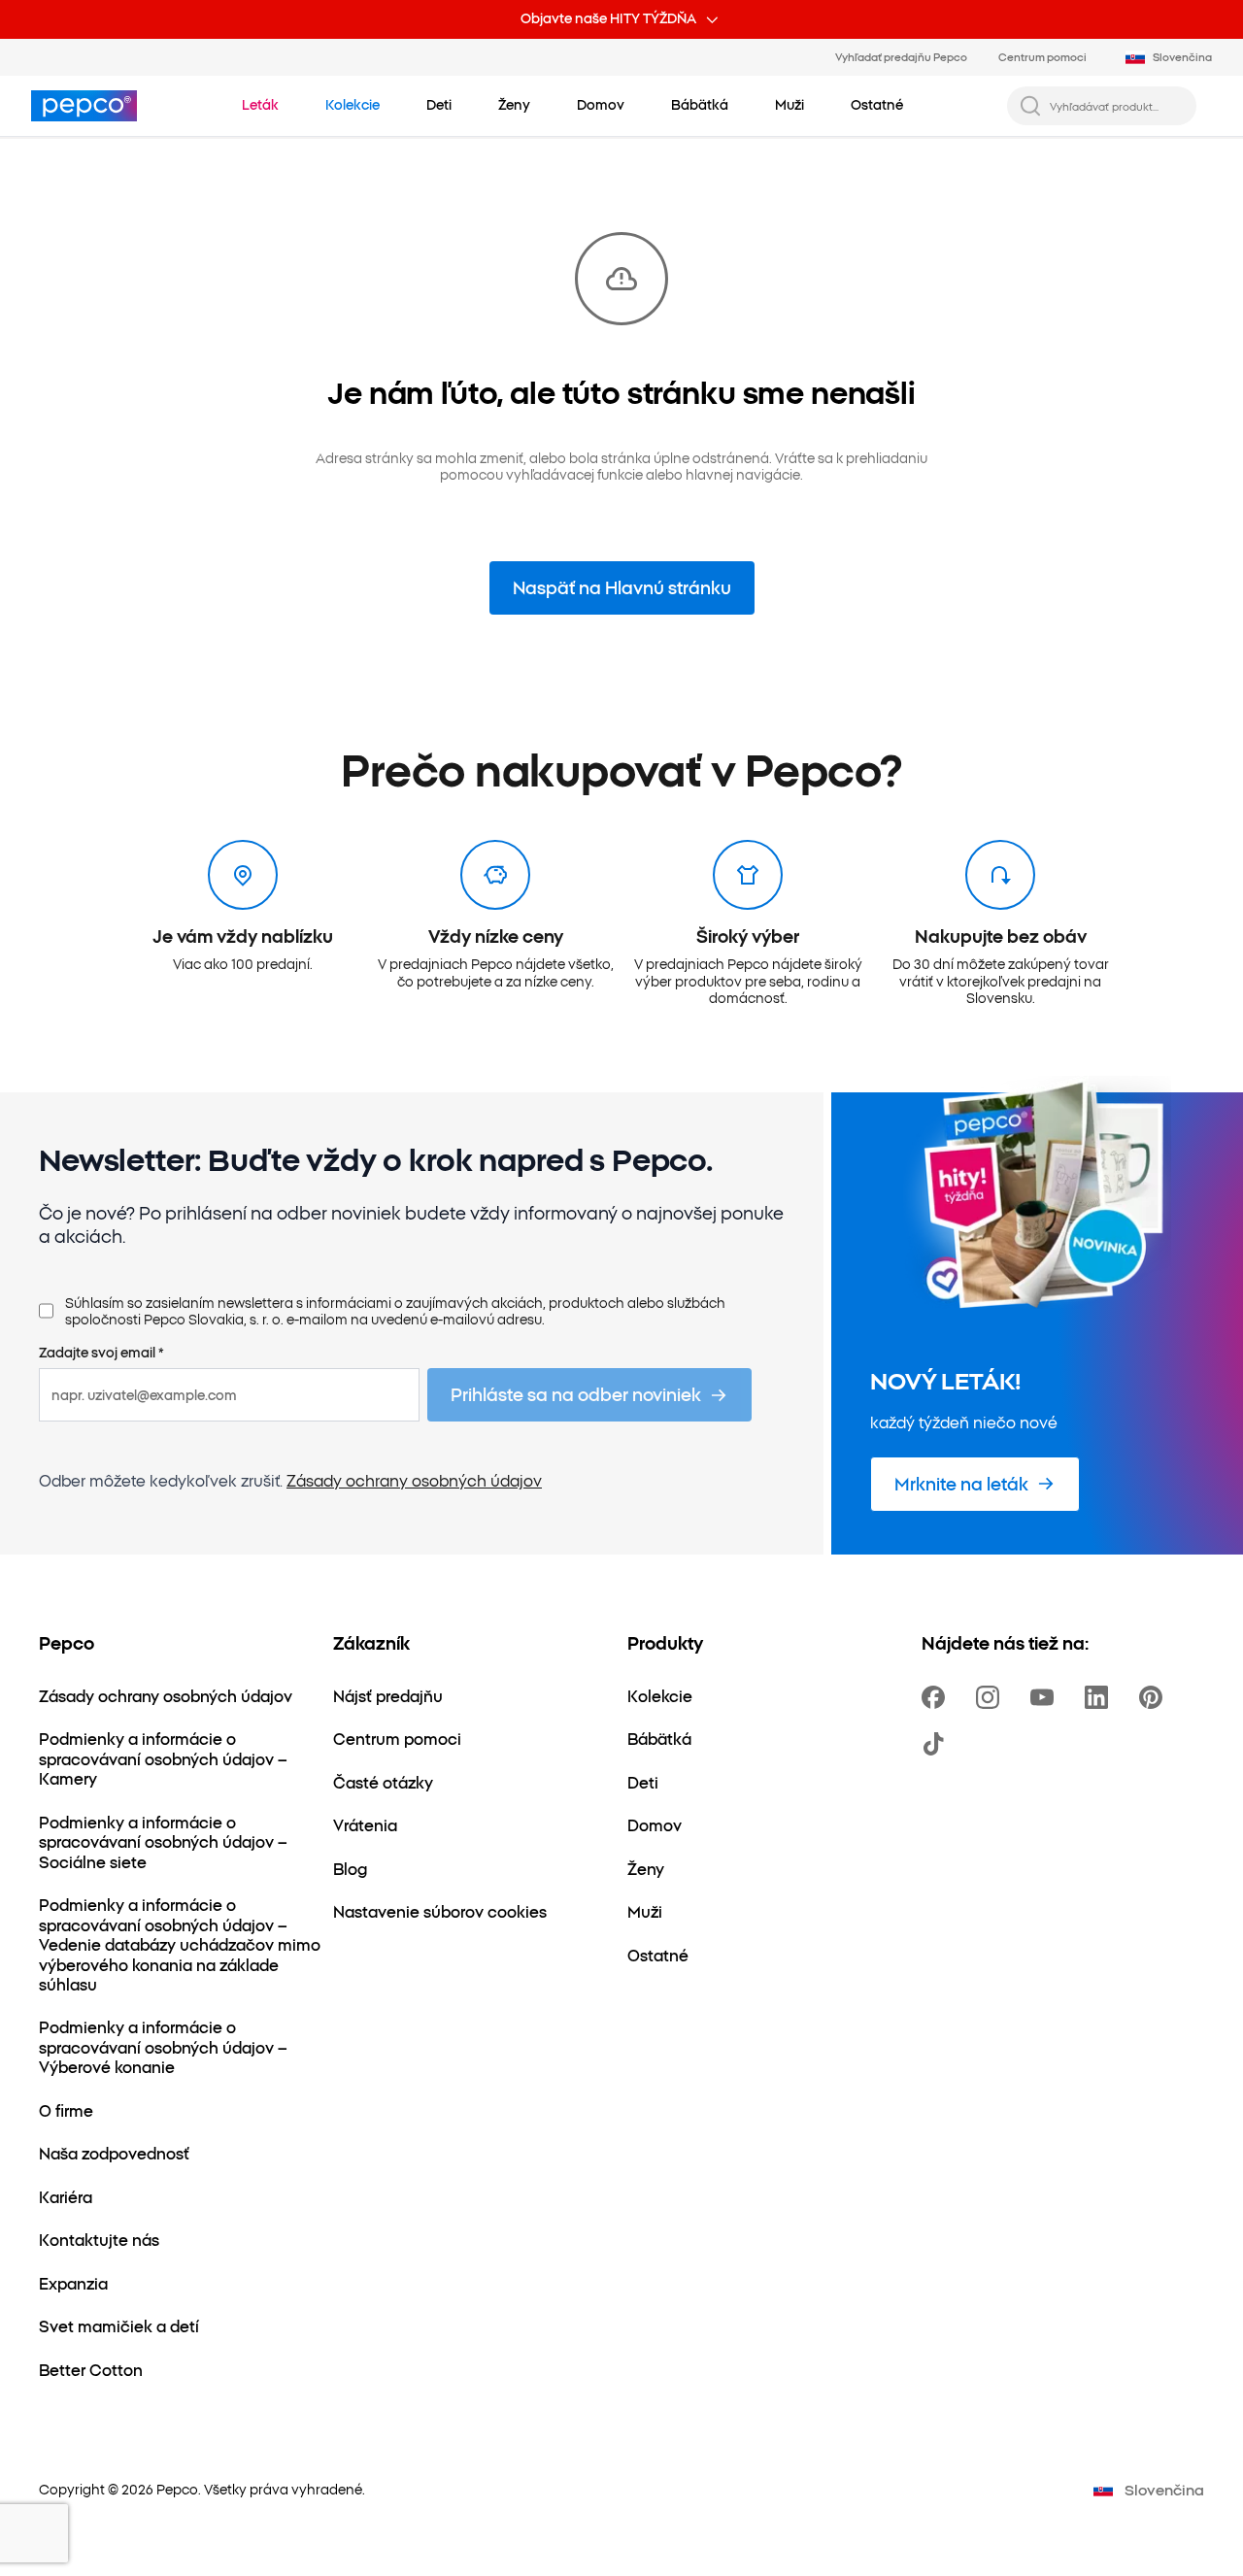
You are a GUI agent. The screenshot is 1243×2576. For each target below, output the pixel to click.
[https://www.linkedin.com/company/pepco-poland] (1100, 1697)
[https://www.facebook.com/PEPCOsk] (937, 1697)
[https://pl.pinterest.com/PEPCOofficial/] (1155, 1697)
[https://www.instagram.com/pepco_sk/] (991, 1697)
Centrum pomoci (1042, 56)
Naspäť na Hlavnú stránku (622, 587)
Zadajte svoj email (101, 1353)
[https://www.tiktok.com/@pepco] (937, 1744)
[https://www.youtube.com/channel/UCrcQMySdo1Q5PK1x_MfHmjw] (1046, 1697)
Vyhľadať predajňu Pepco (901, 56)
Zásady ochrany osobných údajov (414, 1480)
